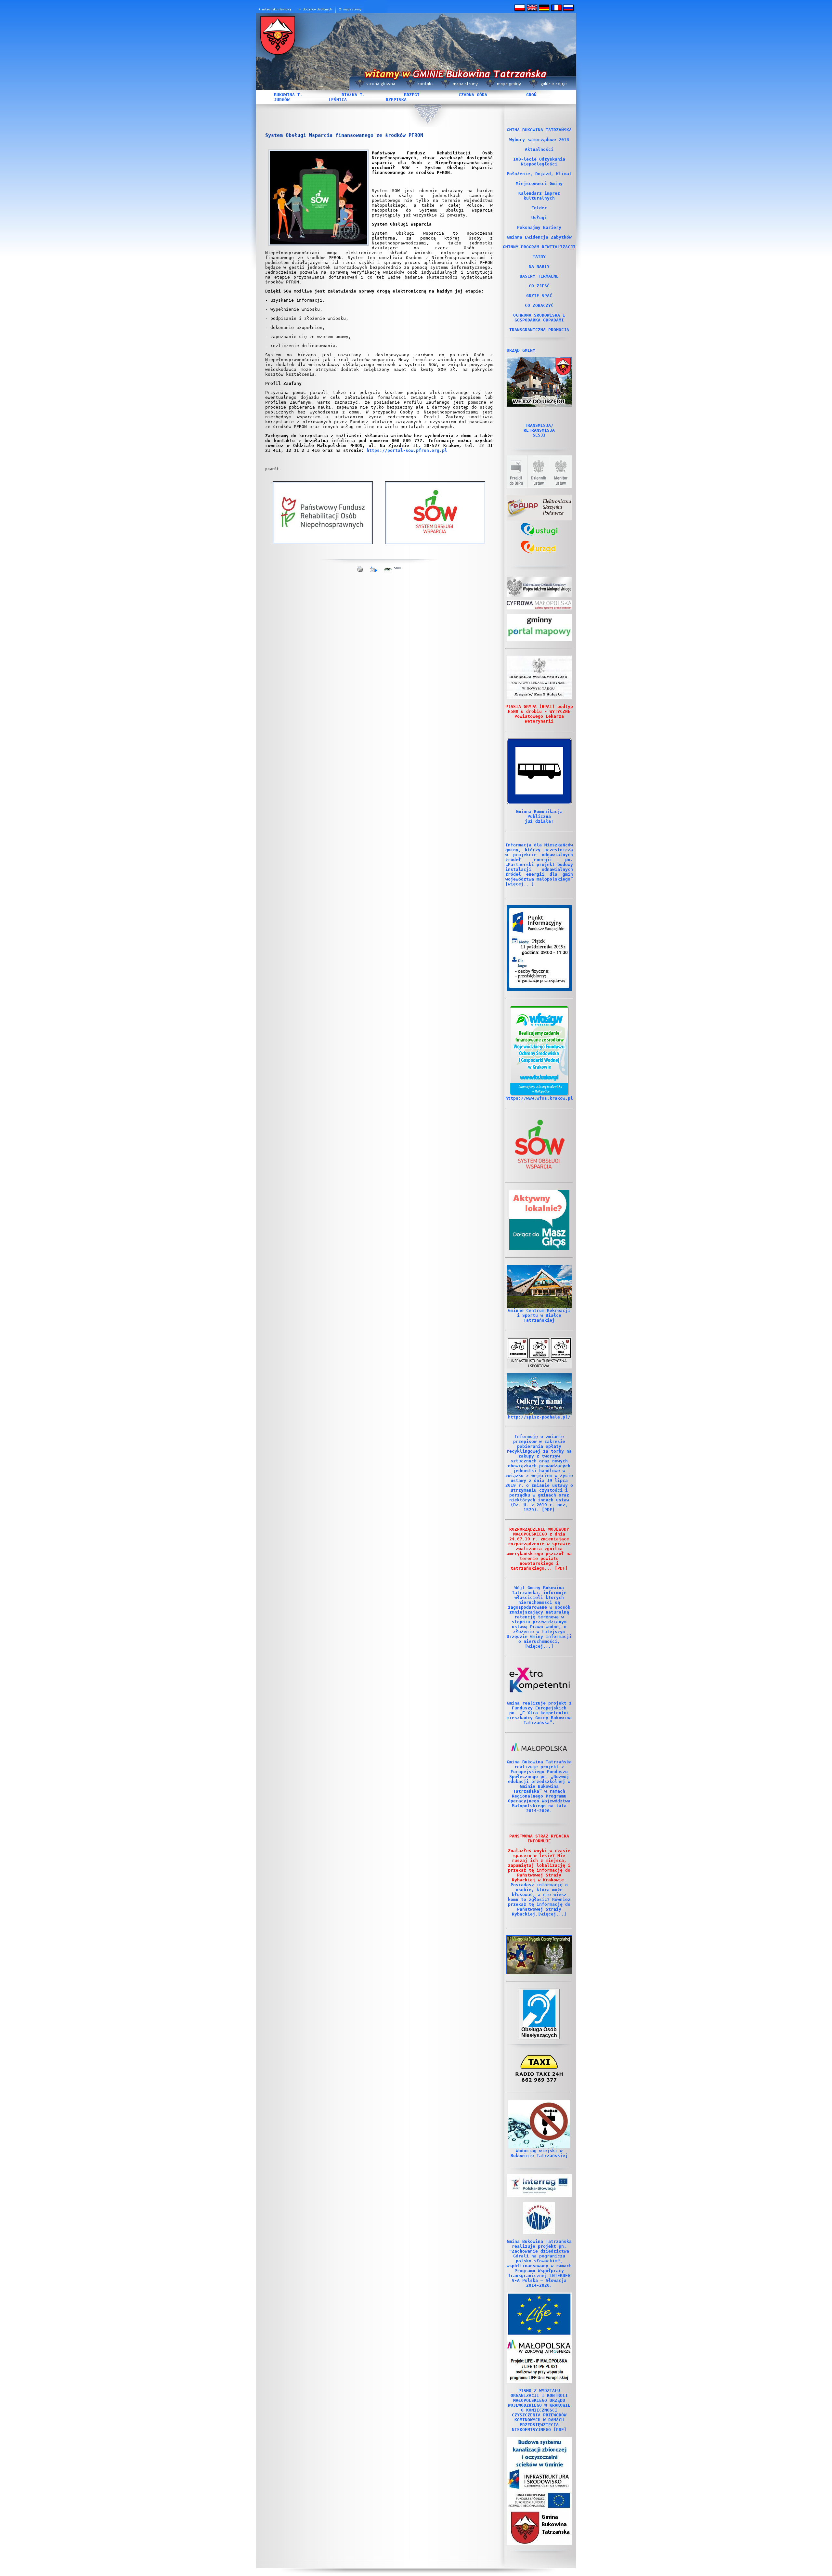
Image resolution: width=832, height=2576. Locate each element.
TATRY (539, 257)
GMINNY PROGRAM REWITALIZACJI (539, 247)
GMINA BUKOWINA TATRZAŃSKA (539, 130)
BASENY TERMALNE (539, 276)
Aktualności (539, 149)
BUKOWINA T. (288, 95)
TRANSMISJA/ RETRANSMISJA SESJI (539, 430)
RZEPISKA (396, 100)
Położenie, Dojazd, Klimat (539, 174)
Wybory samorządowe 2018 (539, 140)
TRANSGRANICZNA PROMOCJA (539, 330)
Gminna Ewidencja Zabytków (539, 237)
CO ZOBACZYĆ (539, 305)
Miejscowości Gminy (539, 183)
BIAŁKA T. (353, 95)
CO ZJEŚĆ (539, 286)
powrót (272, 469)
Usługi (539, 218)
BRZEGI (412, 95)
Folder (539, 208)
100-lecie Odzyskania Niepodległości (539, 162)
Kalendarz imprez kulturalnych (539, 196)
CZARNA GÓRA (473, 95)
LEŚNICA (338, 100)
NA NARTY (539, 266)
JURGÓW (282, 100)
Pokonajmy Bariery (539, 227)
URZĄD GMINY (521, 350)
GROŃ (531, 95)
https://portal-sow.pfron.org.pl (407, 450)
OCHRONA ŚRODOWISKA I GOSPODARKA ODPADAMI (539, 318)
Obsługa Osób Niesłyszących (539, 2032)
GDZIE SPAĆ (539, 296)
